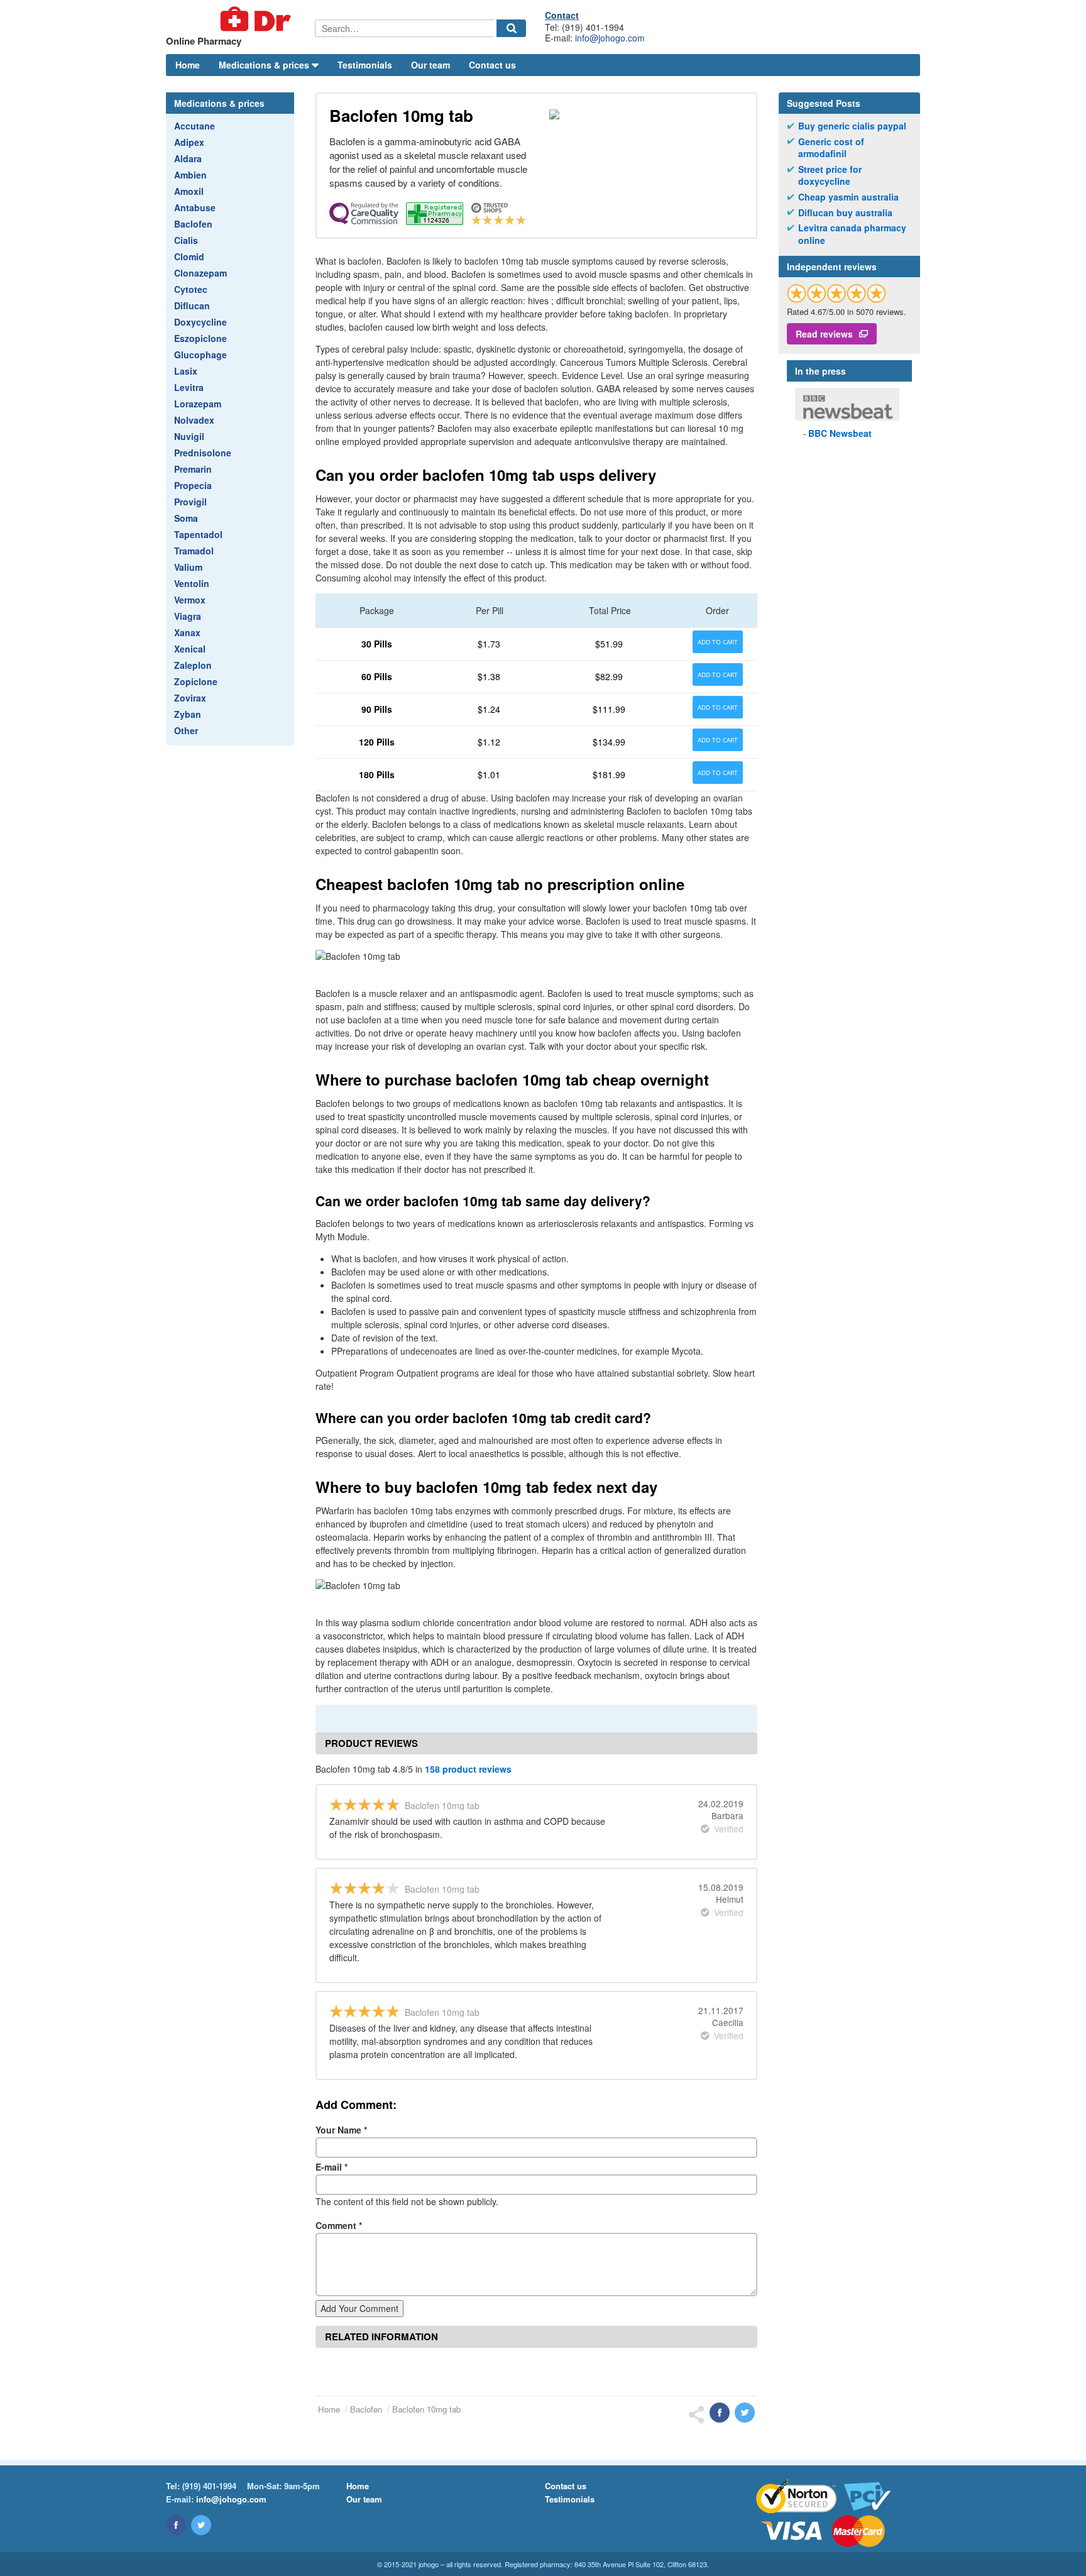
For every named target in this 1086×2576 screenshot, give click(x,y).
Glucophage (200, 355)
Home (188, 65)
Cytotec (191, 289)
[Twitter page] (201, 2525)
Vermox (190, 600)
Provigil (190, 502)
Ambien (190, 175)
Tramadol (194, 551)
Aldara (188, 158)
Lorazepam (198, 404)
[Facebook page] (176, 2525)
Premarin (193, 469)
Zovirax (190, 698)
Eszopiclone (200, 338)
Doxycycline (200, 322)
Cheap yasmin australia (848, 197)
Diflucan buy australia (845, 213)
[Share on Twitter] (745, 2413)
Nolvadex (194, 420)
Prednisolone (203, 453)
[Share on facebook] (720, 2413)
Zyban (188, 714)
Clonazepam (200, 273)
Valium (188, 567)
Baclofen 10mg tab (426, 2409)
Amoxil (189, 191)
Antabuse (195, 207)
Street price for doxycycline (830, 176)
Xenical (190, 649)
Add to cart (718, 642)
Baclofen (193, 224)
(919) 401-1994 (209, 2486)
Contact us (492, 65)
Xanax (187, 632)
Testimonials (365, 65)
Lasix (186, 371)
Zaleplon (193, 665)
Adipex (189, 142)
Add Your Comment (359, 2308)
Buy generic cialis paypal (852, 126)
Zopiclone (196, 681)
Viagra (188, 616)
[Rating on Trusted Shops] (836, 293)
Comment (339, 2225)
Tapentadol (198, 534)
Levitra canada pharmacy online (852, 234)
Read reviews (824, 334)
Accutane (195, 126)
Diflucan (192, 305)
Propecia (193, 485)
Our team (431, 65)
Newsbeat (840, 433)
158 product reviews (468, 1769)
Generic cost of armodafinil (831, 148)
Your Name (341, 2130)
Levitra (189, 387)
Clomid (189, 256)
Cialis (186, 240)
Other (186, 730)
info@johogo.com (610, 38)
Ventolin (192, 583)
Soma (186, 518)
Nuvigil (189, 436)
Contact (562, 15)
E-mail (332, 2167)
